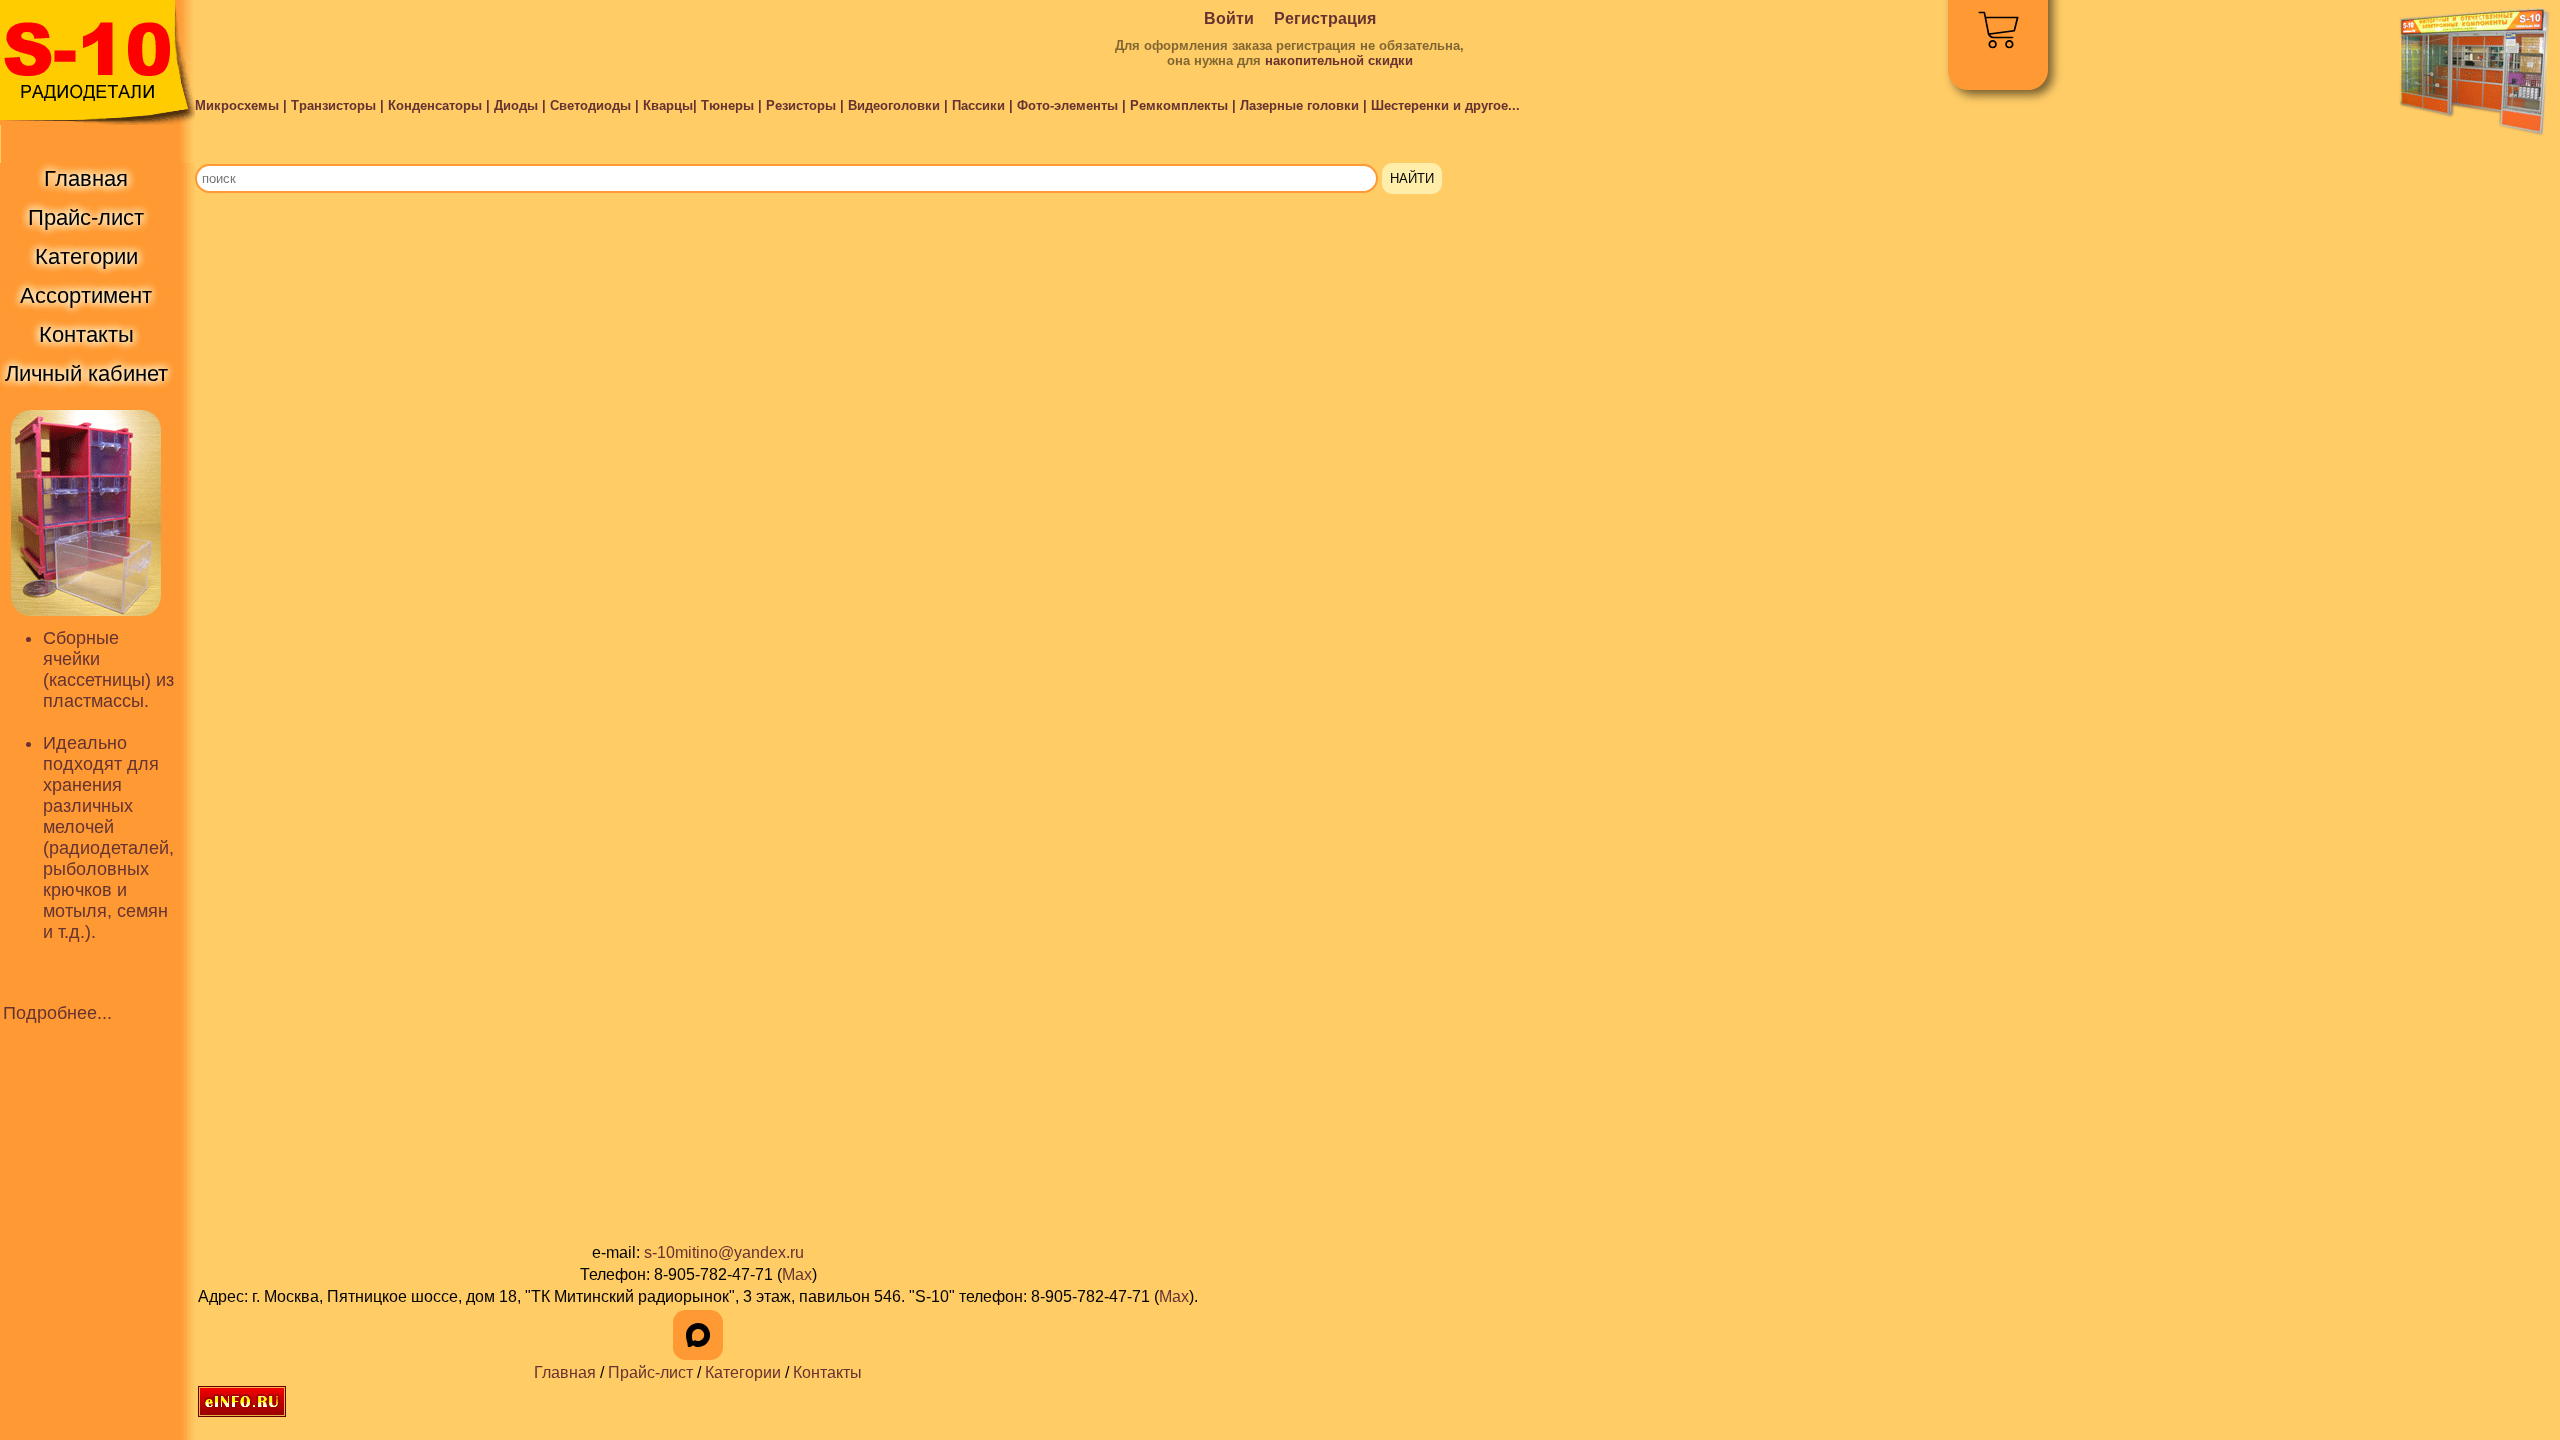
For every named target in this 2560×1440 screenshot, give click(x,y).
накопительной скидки (1339, 60)
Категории (743, 1372)
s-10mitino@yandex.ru (724, 1252)
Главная (565, 1372)
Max (797, 1274)
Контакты (827, 1372)
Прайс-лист (650, 1372)
